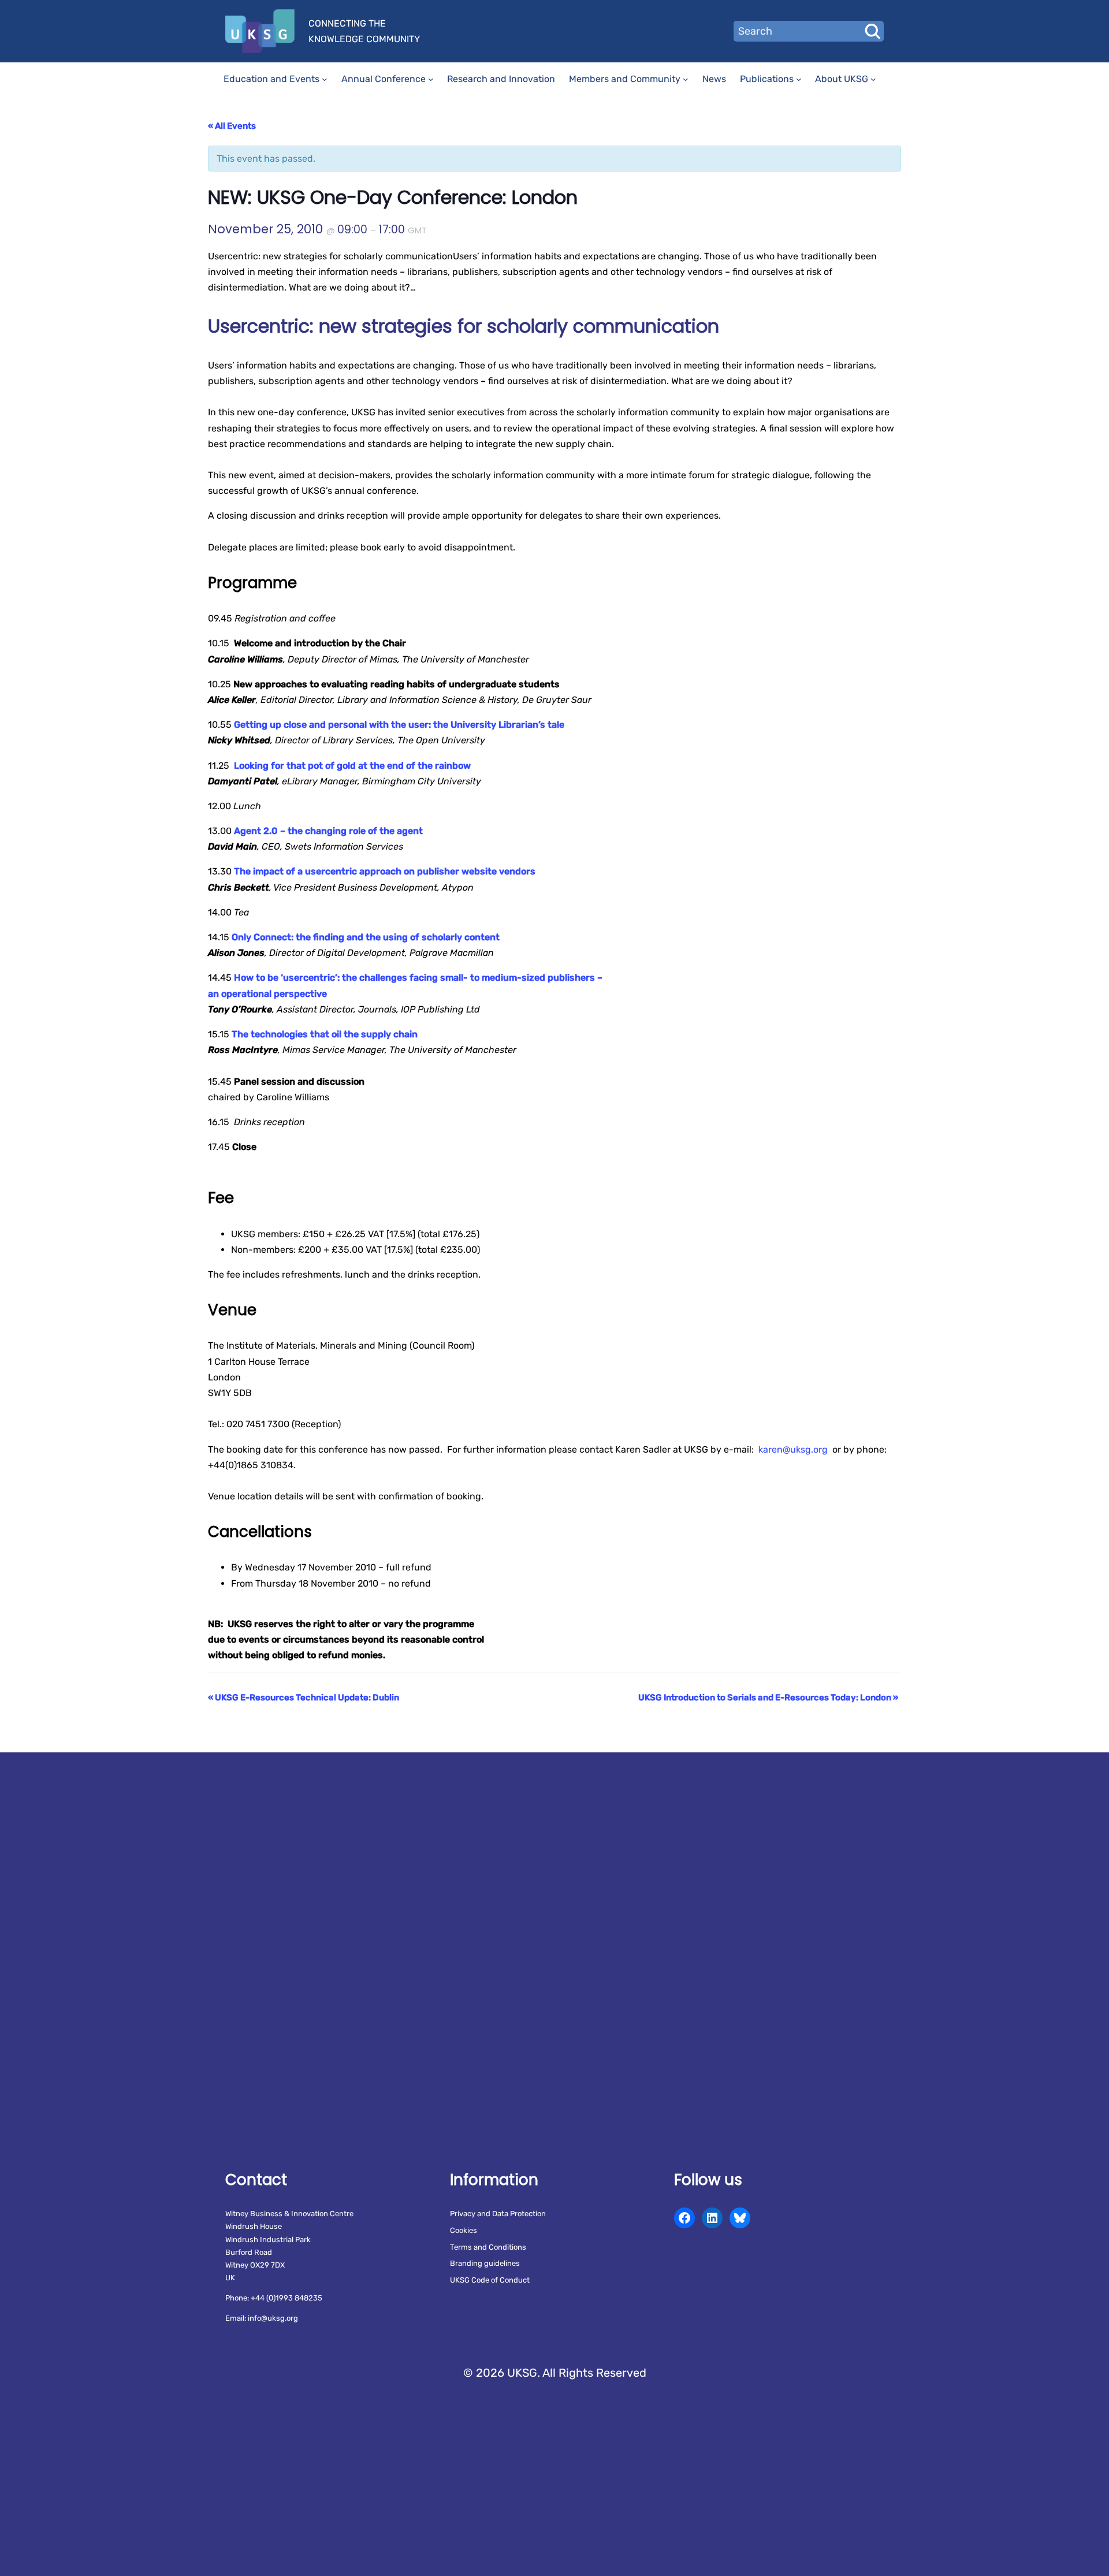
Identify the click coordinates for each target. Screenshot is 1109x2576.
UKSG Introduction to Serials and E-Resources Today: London (768, 1698)
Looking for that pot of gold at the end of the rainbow (352, 766)
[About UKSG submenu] (873, 79)
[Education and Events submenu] (325, 79)
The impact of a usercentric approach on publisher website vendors (385, 871)
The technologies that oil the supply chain (325, 1034)
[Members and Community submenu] (686, 79)
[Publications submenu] (799, 79)
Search (872, 31)
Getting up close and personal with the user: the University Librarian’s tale (399, 725)
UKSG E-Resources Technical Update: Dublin (304, 1698)
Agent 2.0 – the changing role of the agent (328, 831)
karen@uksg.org (793, 1449)
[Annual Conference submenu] (431, 79)
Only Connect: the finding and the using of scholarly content (366, 937)
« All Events (232, 126)
